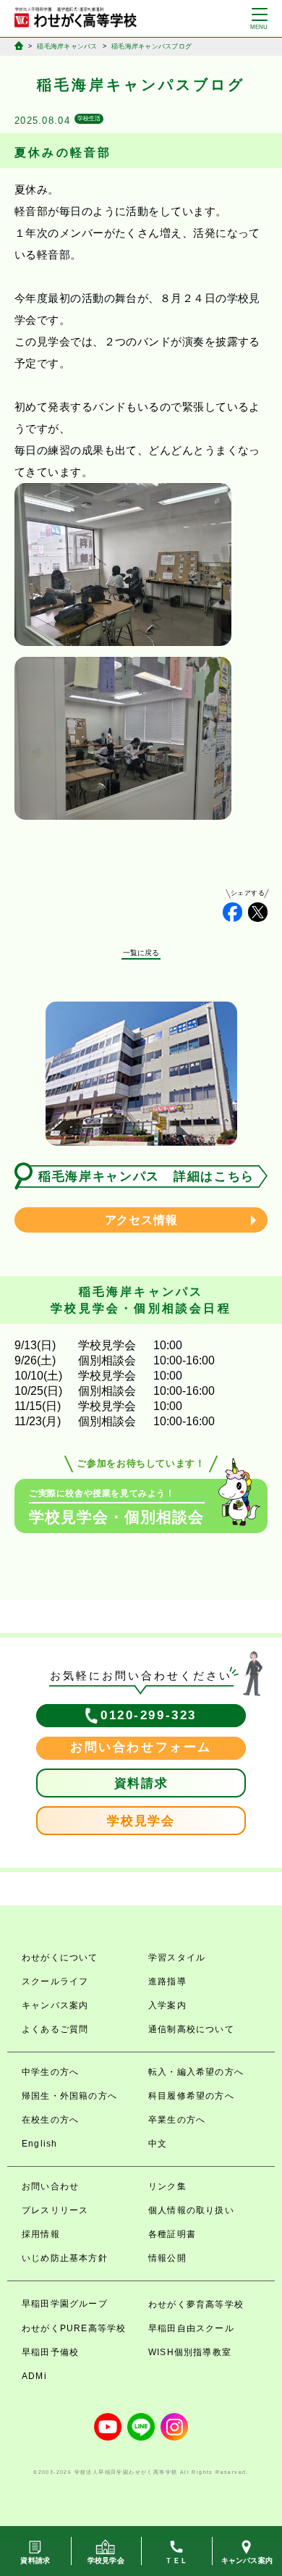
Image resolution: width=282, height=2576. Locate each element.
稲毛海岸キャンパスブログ (151, 46)
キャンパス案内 (55, 2005)
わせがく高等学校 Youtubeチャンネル (108, 2427)
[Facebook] (232, 912)
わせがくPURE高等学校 (74, 2328)
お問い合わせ (50, 2186)
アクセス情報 (141, 1220)
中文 (158, 2144)
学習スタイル (177, 1958)
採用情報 (41, 2234)
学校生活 (89, 118)
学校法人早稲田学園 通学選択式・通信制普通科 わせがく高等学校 (76, 17)
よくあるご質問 (55, 2029)
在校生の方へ (50, 2120)
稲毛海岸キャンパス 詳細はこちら (146, 1176)
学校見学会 (141, 1821)
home (19, 46)
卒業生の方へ (177, 2120)
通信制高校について (191, 2029)
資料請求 (141, 1783)
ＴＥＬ (176, 2560)
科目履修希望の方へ (191, 2096)
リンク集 (167, 2186)
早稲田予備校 (50, 2352)
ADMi (34, 2376)
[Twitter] (258, 912)
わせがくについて (60, 1958)
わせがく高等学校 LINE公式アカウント (141, 2427)
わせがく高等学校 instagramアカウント (174, 2427)
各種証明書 (172, 2234)
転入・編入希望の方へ (196, 2072)
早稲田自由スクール (191, 2328)
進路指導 (167, 1981)
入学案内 (167, 2005)
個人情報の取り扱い (191, 2210)
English (39, 2144)
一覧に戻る (141, 953)
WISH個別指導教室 (190, 2352)
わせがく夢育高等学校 (196, 2304)
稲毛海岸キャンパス (67, 46)
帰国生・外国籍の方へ (69, 2096)
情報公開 (167, 2258)
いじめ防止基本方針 (65, 2258)
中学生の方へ (50, 2072)
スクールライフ (55, 1981)
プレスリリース (55, 2210)
